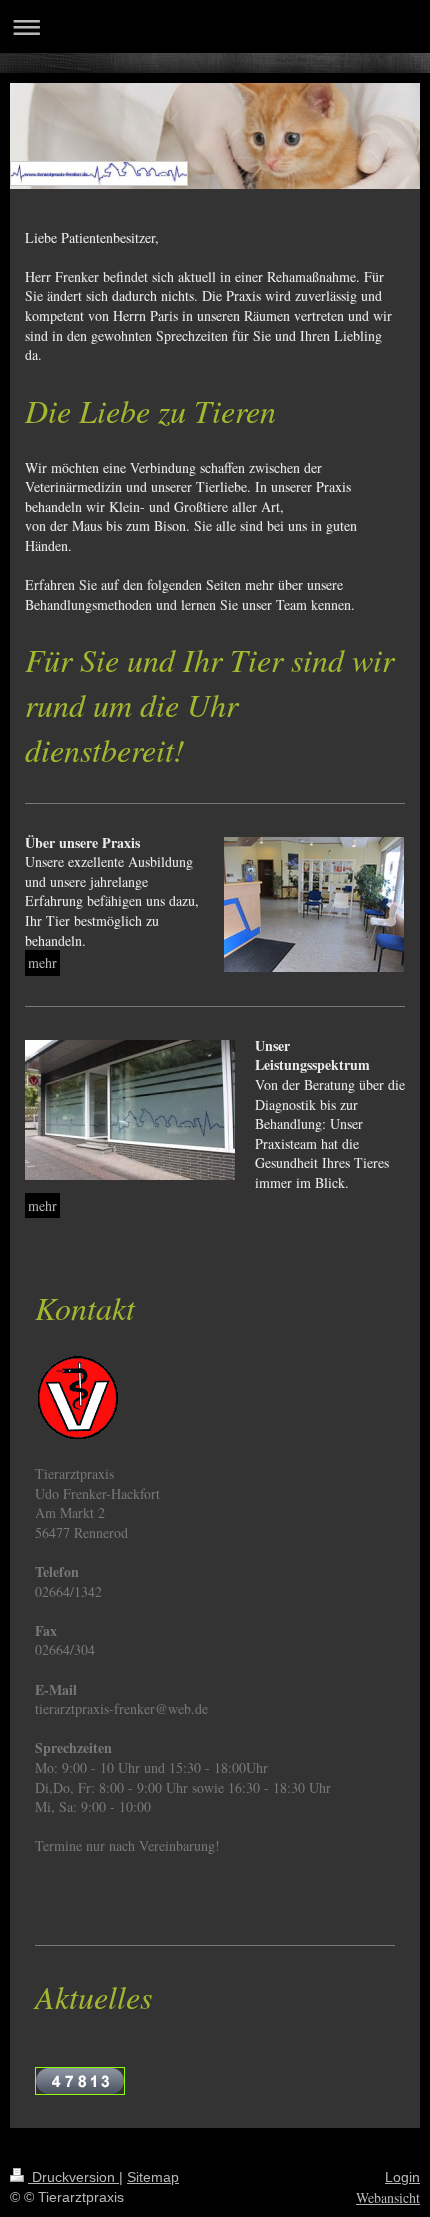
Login (402, 2177)
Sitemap (153, 2177)
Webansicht (388, 2197)
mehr (42, 962)
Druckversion (73, 2177)
